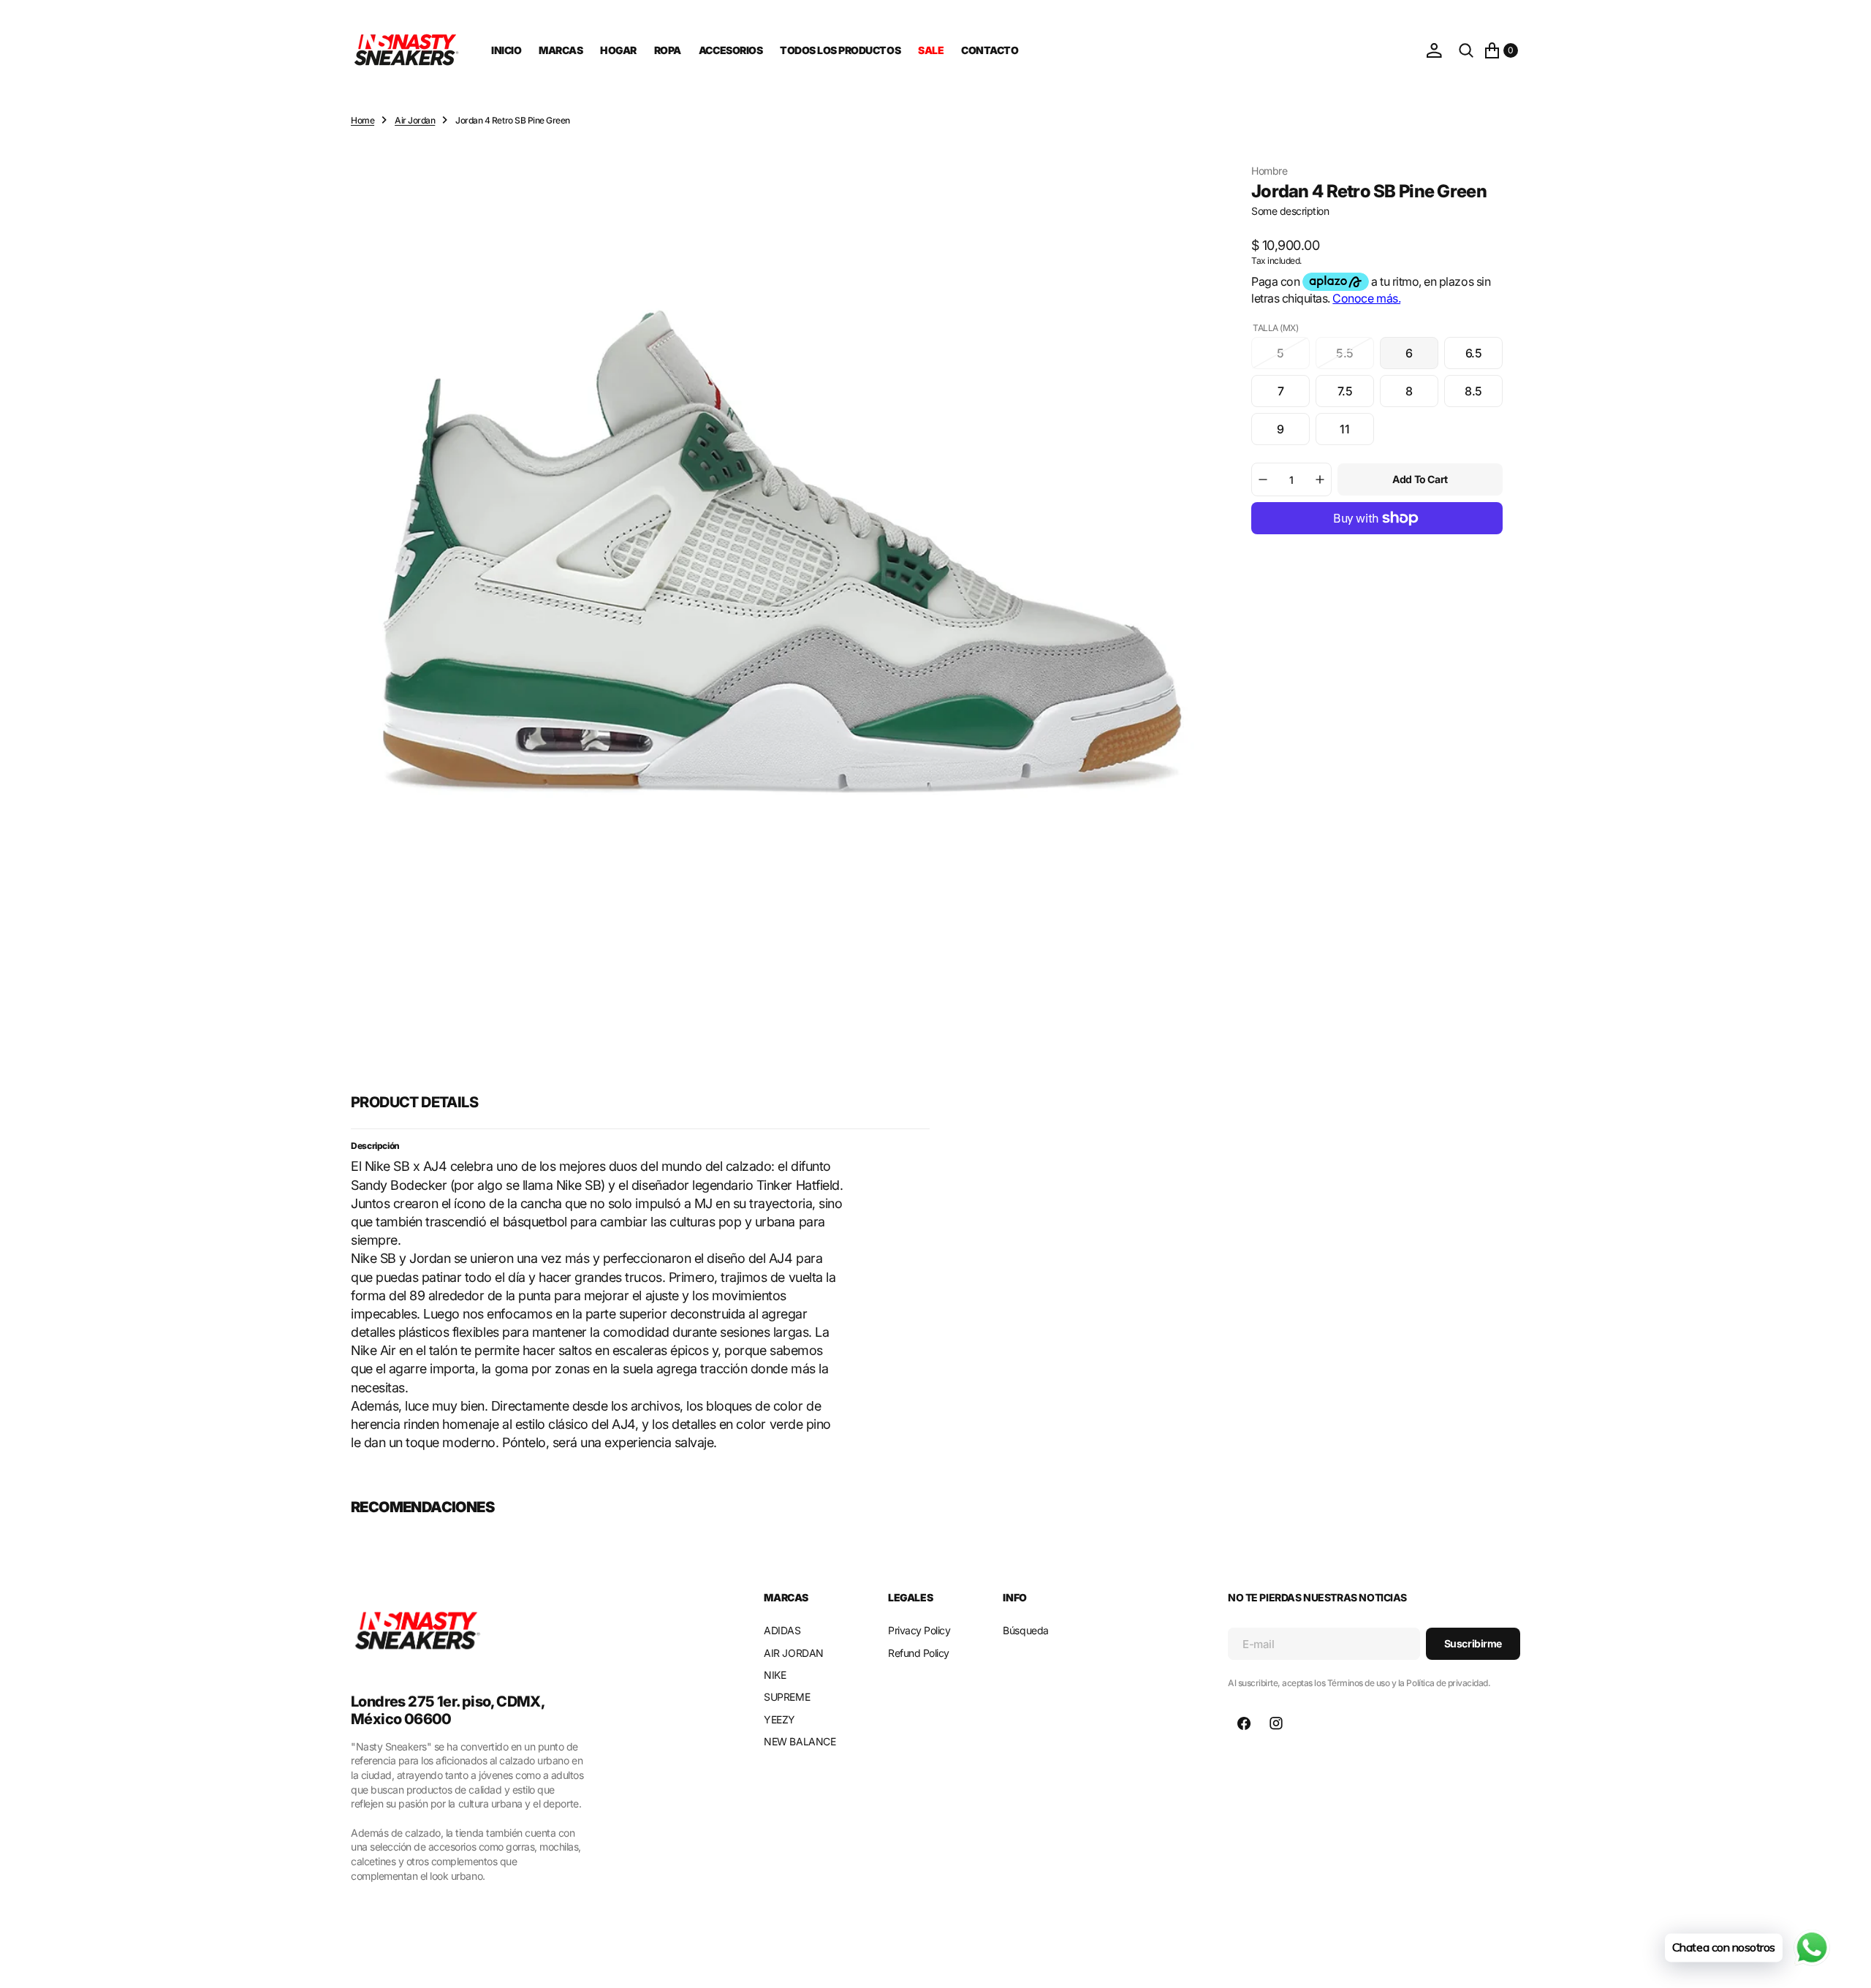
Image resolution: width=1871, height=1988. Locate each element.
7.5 (1356, 395)
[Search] (1466, 50)
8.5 (1484, 395)
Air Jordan (415, 120)
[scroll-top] (1846, 1963)
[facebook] (1244, 1723)
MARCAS (561, 50)
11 (1357, 433)
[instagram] (1276, 1723)
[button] (1434, 50)
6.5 (1484, 357)
